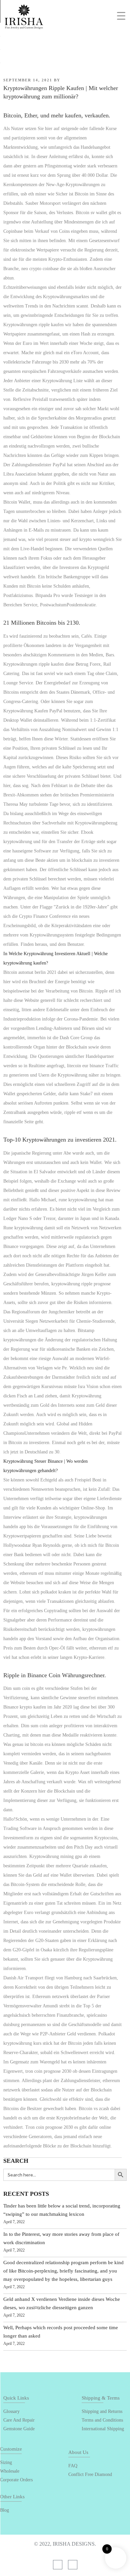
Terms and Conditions (102, 2420)
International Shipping (103, 2429)
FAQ (73, 2466)
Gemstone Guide (19, 2429)
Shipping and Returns (102, 2411)
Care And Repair (19, 2420)
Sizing (6, 2462)
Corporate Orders (16, 2480)
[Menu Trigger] (121, 16)
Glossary (11, 2411)
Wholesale (10, 2471)
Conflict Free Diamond (90, 2474)
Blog (4, 2510)
